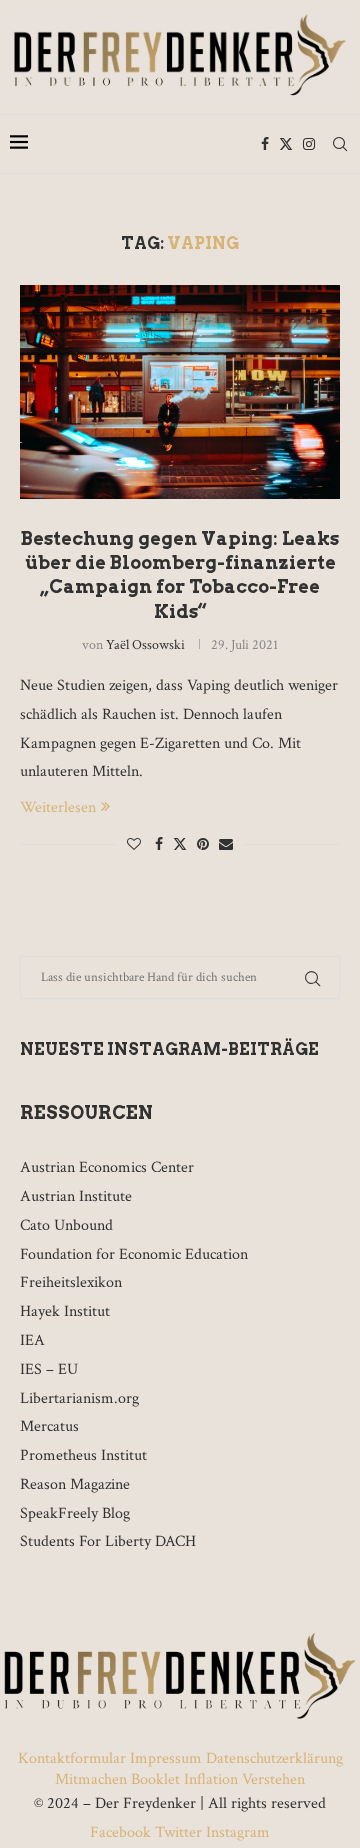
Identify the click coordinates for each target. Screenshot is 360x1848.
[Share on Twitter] (180, 844)
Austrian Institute (76, 1196)
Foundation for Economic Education (134, 1254)
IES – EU (49, 1369)
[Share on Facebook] (159, 845)
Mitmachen (91, 1779)
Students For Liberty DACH (108, 1541)
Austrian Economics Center (107, 1167)
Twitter (178, 1832)
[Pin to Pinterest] (203, 845)
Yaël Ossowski (145, 645)
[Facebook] (265, 144)
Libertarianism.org (79, 1398)
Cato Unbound (66, 1225)
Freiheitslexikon (71, 1282)
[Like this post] (134, 845)
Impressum (166, 1758)
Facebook (122, 1832)
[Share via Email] (226, 845)
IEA (32, 1340)
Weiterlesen (58, 807)
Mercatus (49, 1426)
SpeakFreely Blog (75, 1513)
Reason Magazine (75, 1484)
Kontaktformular (74, 1758)
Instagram (236, 1832)
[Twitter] (286, 144)
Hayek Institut (65, 1311)
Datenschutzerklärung (274, 1758)
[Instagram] (309, 144)
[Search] (340, 144)
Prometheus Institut (83, 1455)
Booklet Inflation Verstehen (218, 1779)
